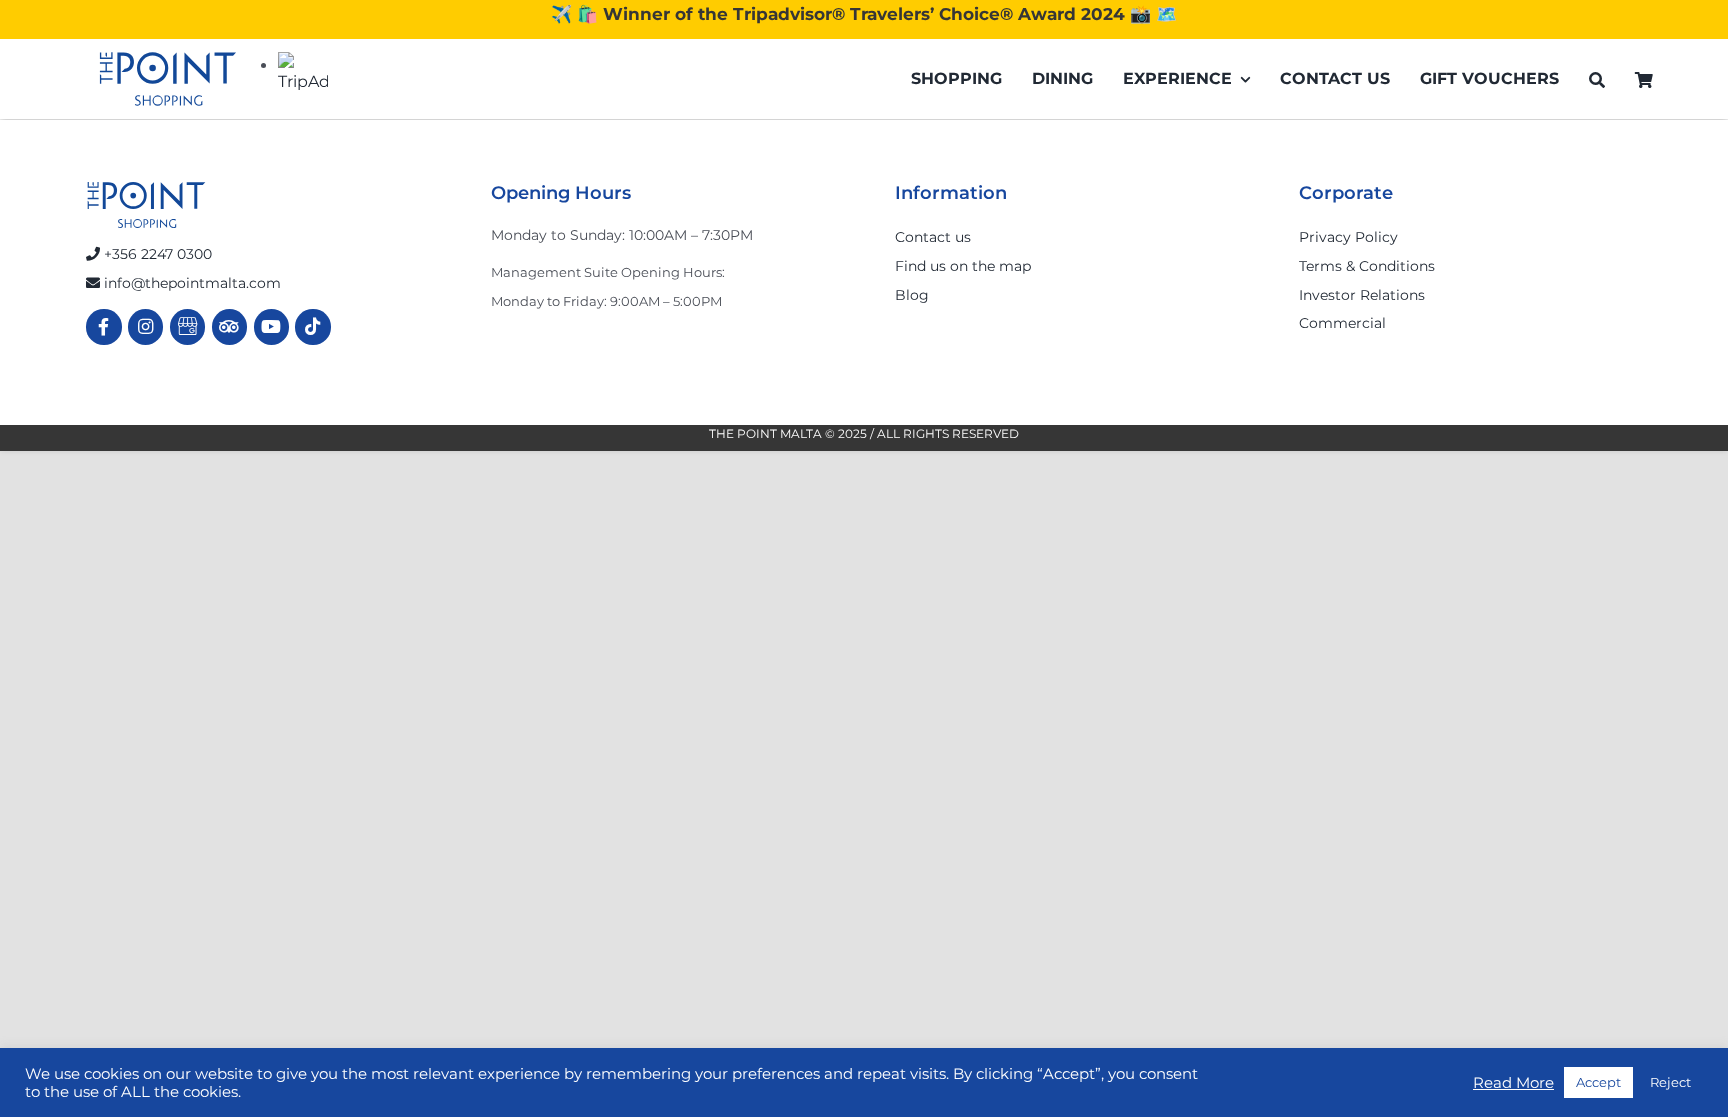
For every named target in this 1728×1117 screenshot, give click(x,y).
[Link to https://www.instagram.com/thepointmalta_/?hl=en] (145, 326)
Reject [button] (1670, 1082)
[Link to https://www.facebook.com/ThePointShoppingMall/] (103, 326)
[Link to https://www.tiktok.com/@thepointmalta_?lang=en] (312, 326)
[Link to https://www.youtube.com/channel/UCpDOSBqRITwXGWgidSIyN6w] (271, 326)
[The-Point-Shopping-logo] (168, 79)
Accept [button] (1598, 1082)
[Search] (1597, 79)
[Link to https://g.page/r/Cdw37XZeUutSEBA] (187, 326)
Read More (1513, 1083)
